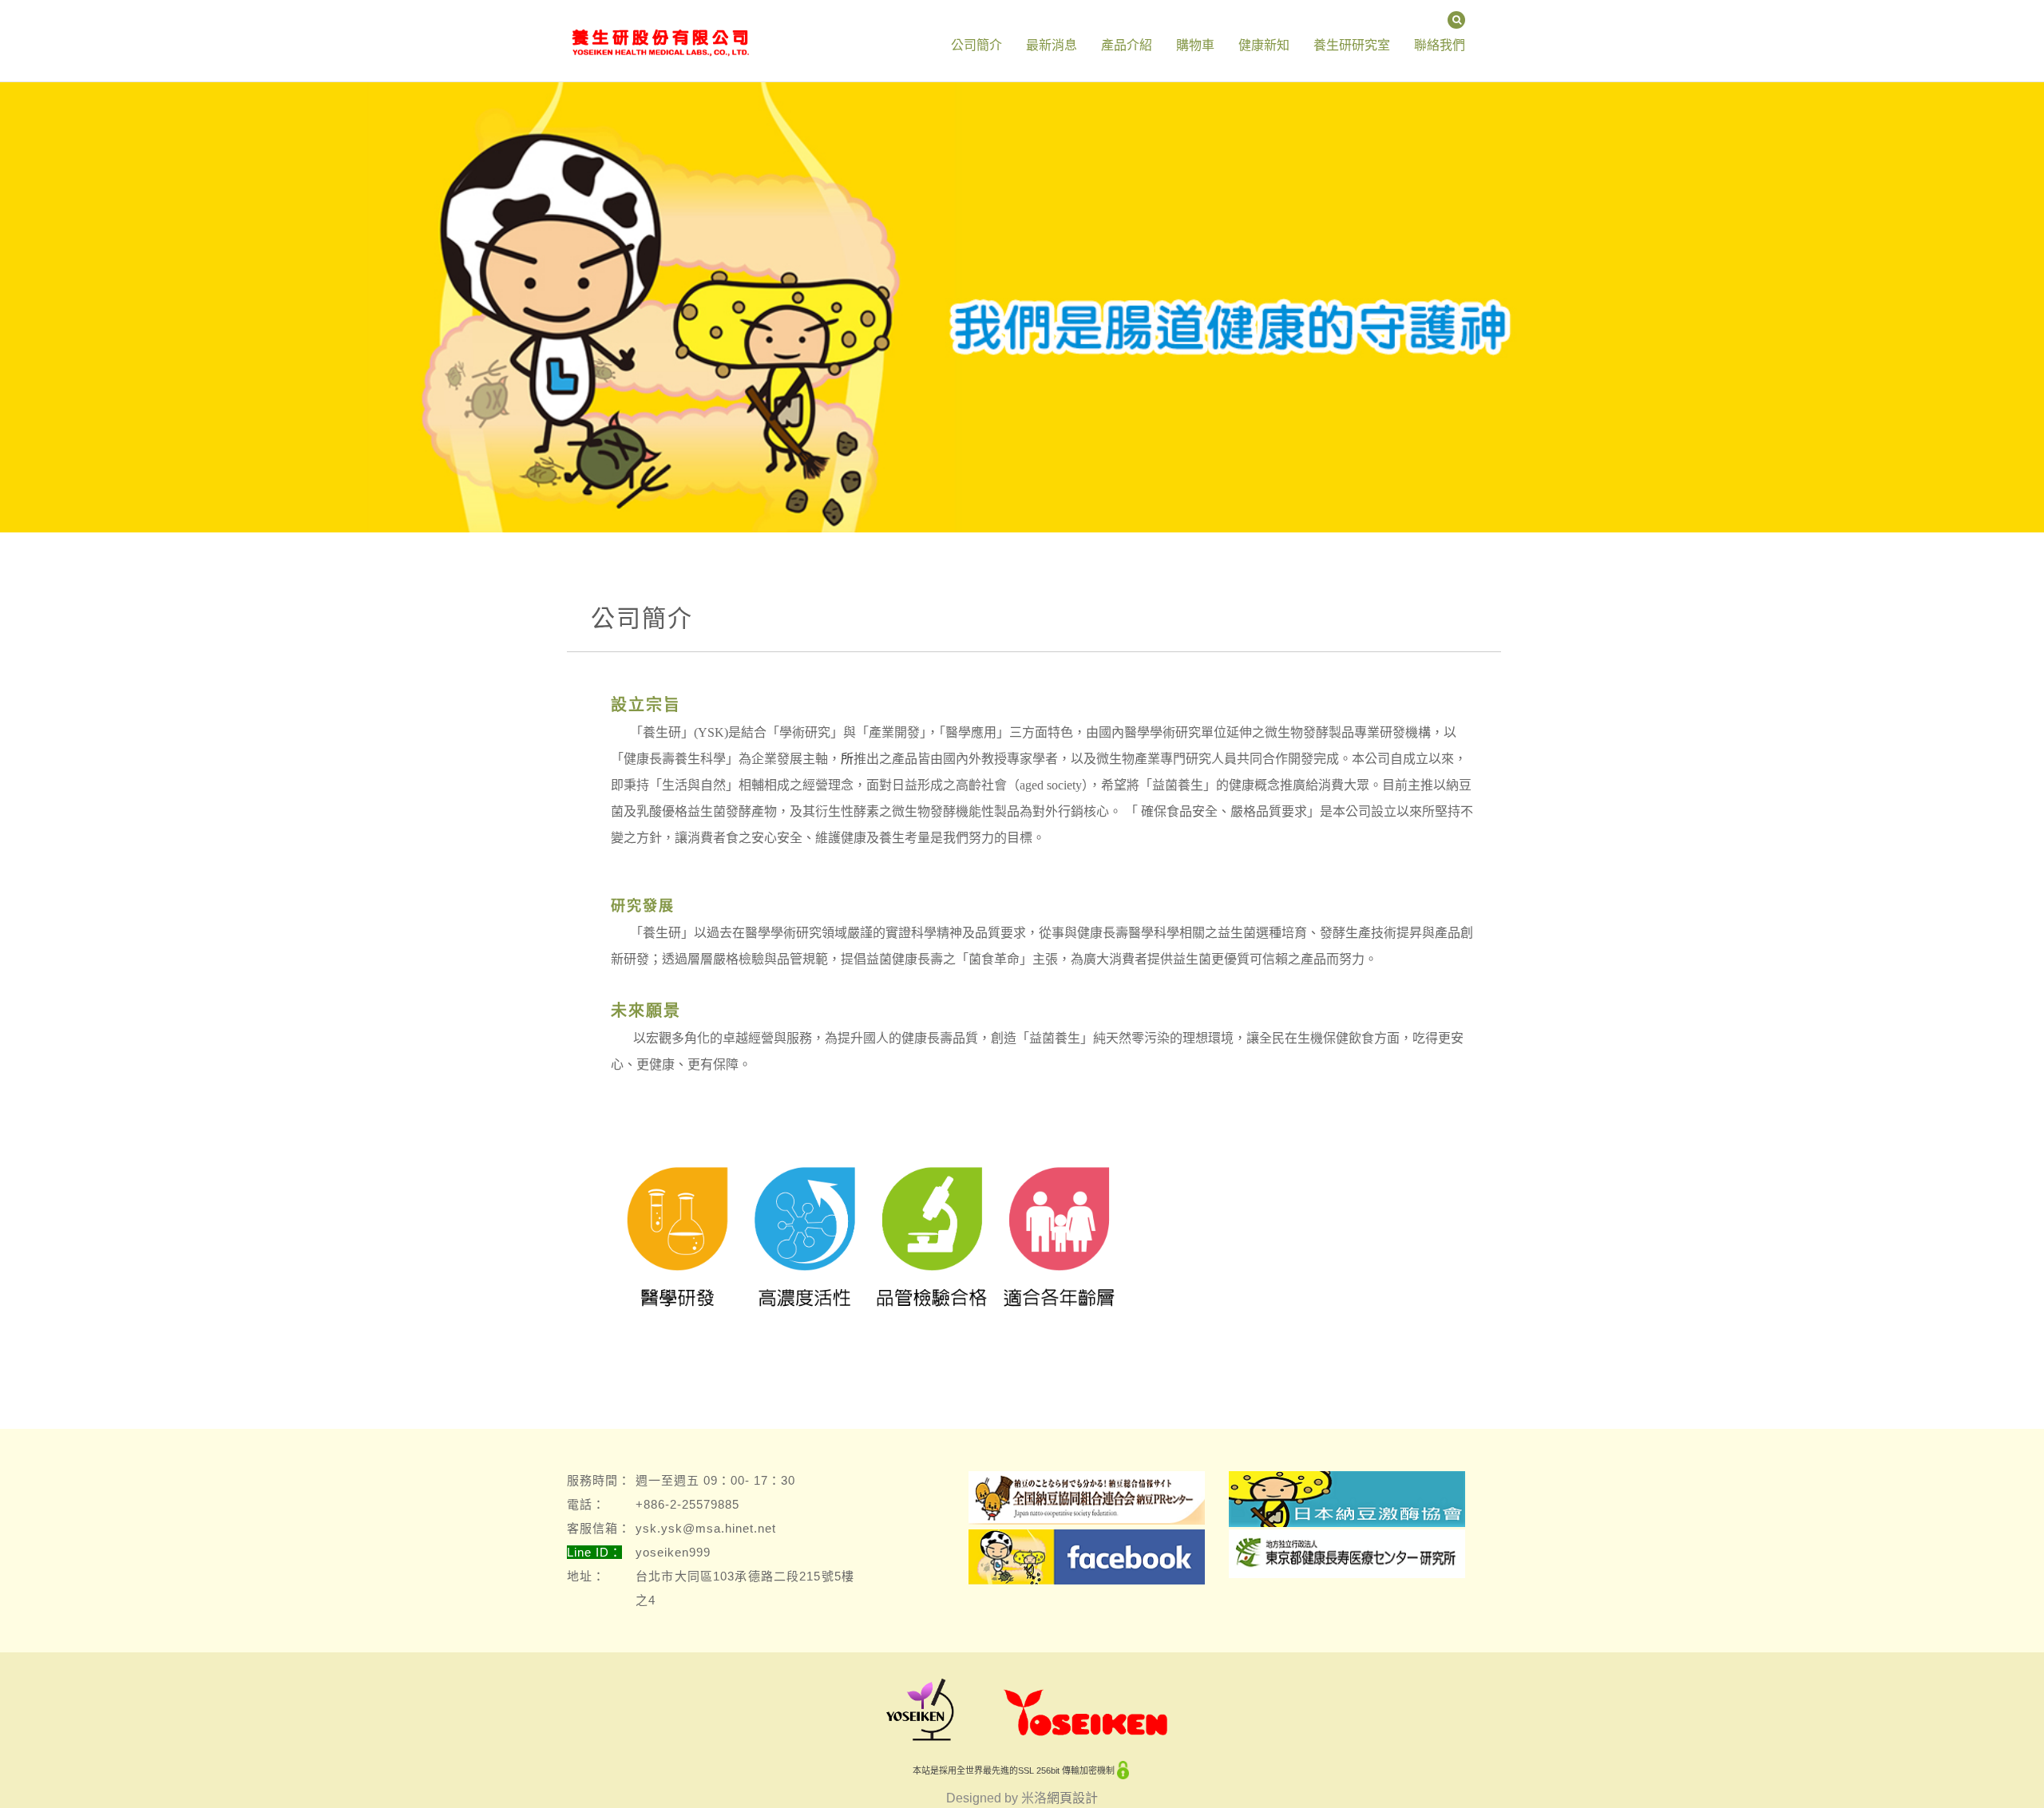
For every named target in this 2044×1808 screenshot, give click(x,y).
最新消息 (1052, 45)
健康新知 (1264, 45)
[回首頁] (659, 20)
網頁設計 (1072, 1798)
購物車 (1195, 45)
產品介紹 (1127, 45)
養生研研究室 (1352, 45)
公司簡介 (976, 45)
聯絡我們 (1440, 45)
